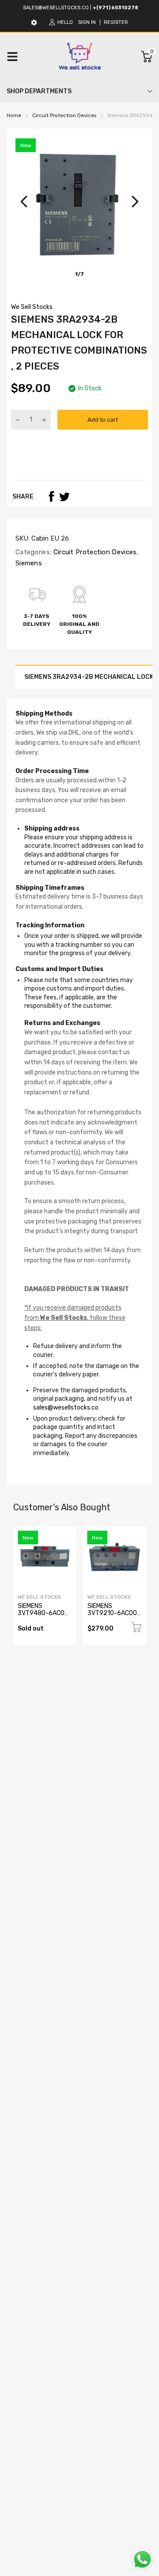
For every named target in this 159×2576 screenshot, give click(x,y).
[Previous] (24, 202)
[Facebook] (51, 496)
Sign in (87, 22)
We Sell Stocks (32, 307)
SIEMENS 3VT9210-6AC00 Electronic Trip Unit (112, 1616)
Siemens (29, 563)
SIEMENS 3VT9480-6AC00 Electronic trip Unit (45, 1613)
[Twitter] (64, 496)
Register (116, 22)
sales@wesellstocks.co (56, 8)
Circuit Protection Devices (94, 552)
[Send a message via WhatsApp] (142, 2559)
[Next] (135, 202)
